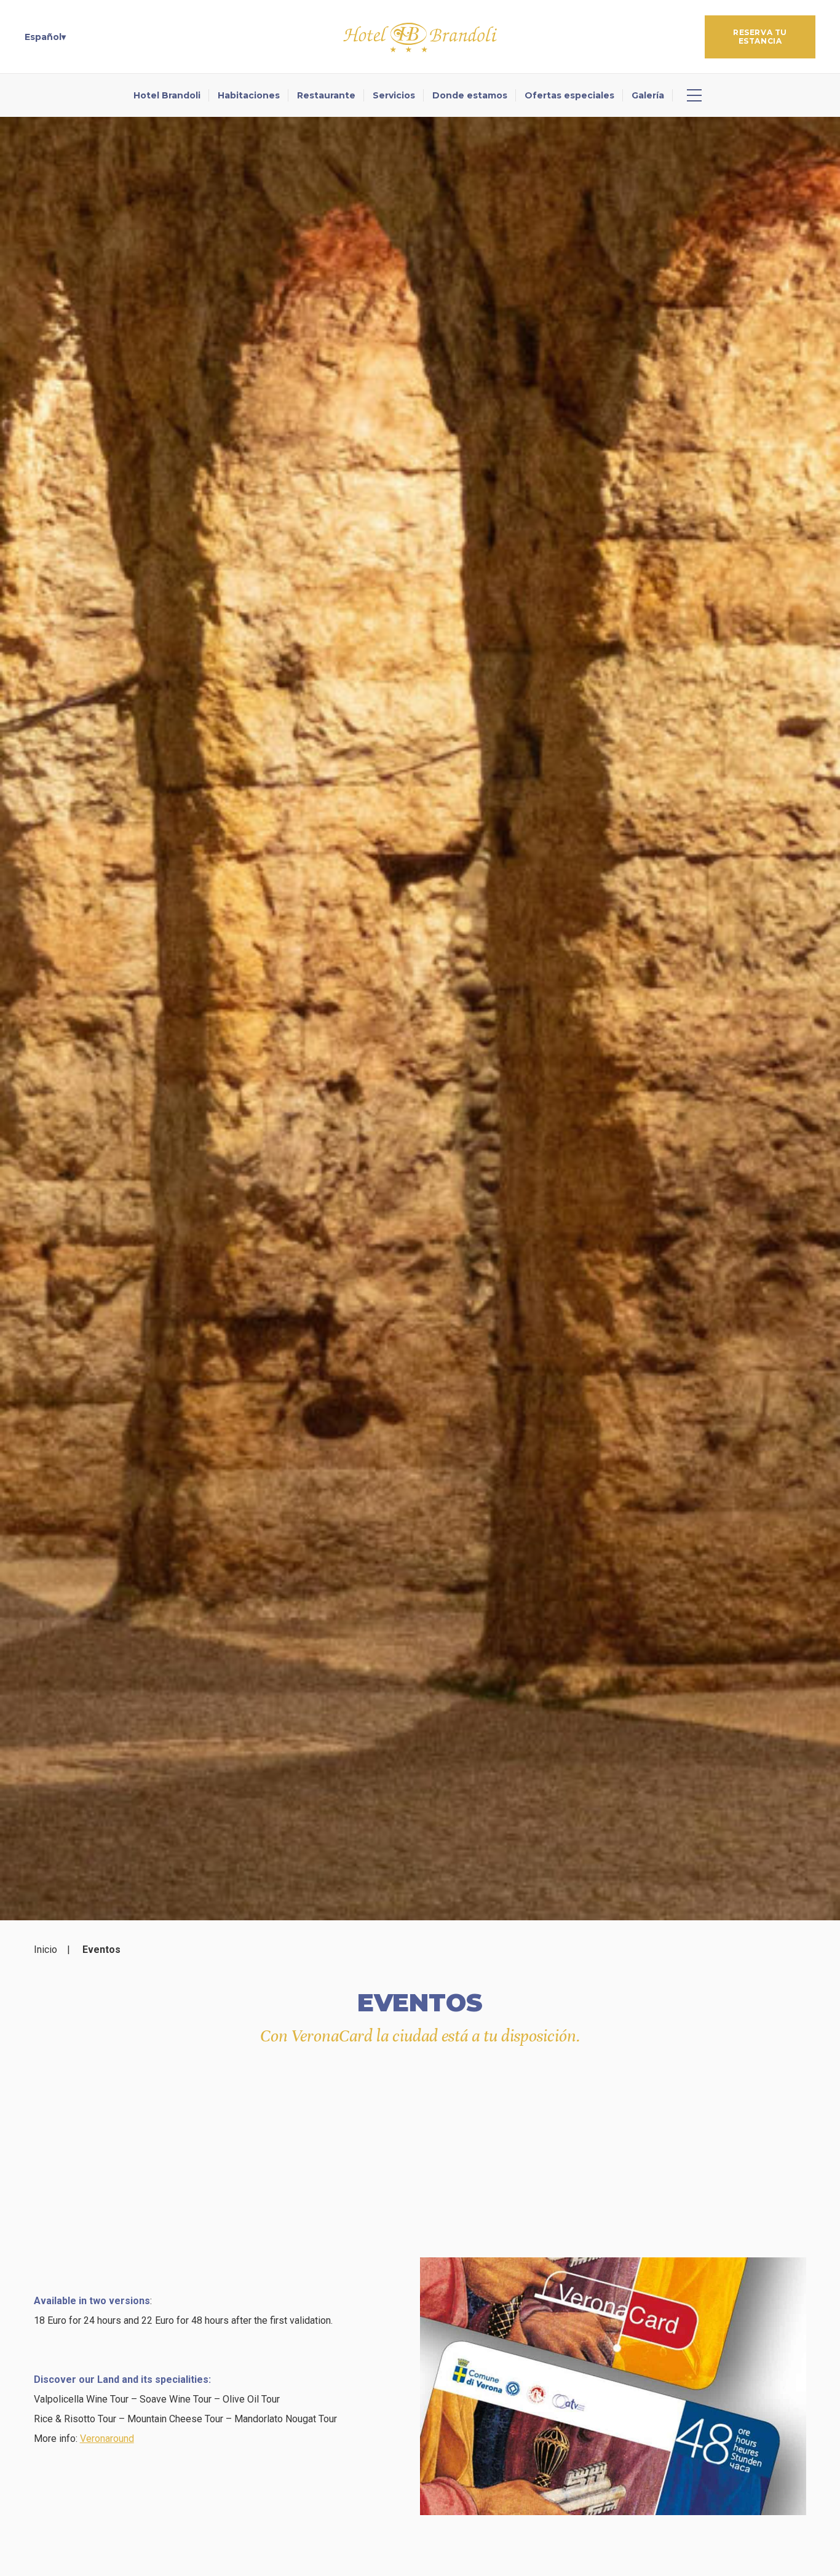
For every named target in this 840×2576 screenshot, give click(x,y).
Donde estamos (470, 95)
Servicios (394, 95)
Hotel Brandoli (167, 95)
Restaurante (326, 95)
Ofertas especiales (569, 95)
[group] (420, 1019)
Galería (648, 95)
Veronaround (107, 2439)
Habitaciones (249, 95)
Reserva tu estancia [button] (760, 37)
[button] (45, 37)
